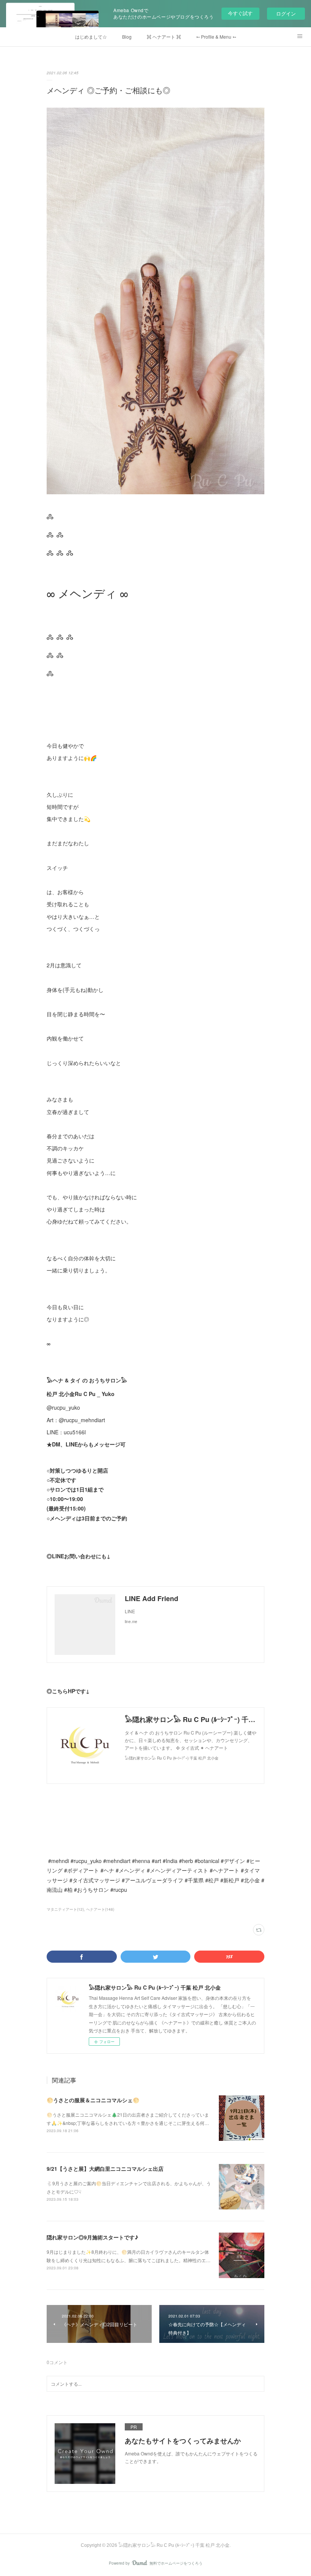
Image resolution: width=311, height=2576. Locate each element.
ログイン (286, 13)
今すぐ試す (240, 13)
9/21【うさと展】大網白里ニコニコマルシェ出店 (105, 2169)
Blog (127, 37)
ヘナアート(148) (100, 1909)
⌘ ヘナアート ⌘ (164, 37)
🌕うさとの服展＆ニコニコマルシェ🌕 (93, 2100)
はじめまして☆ (91, 37)
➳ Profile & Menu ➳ (216, 37)
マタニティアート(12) (65, 1909)
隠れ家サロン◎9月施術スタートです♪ (92, 2237)
